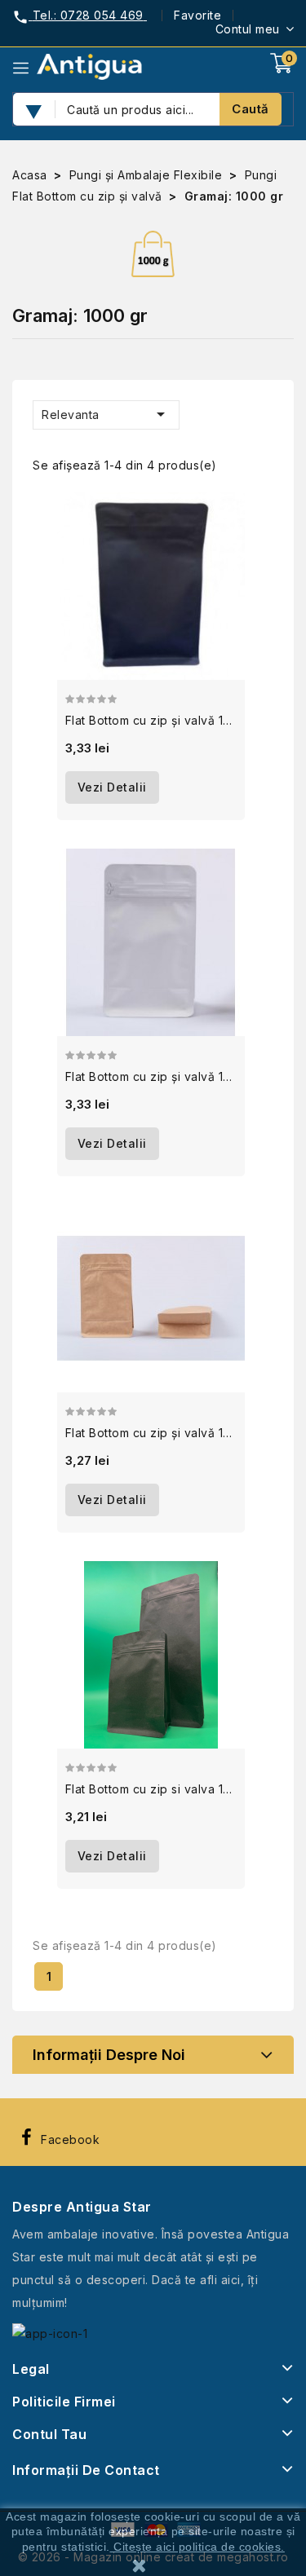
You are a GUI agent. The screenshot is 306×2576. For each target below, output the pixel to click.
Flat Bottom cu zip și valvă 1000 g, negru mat (151, 720)
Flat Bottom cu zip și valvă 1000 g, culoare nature (151, 1433)
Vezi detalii (112, 787)
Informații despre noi (109, 2055)
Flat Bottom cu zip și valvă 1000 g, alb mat (151, 1076)
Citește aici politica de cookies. (199, 2547)
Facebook (70, 2139)
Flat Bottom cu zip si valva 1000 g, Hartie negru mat (151, 1789)
